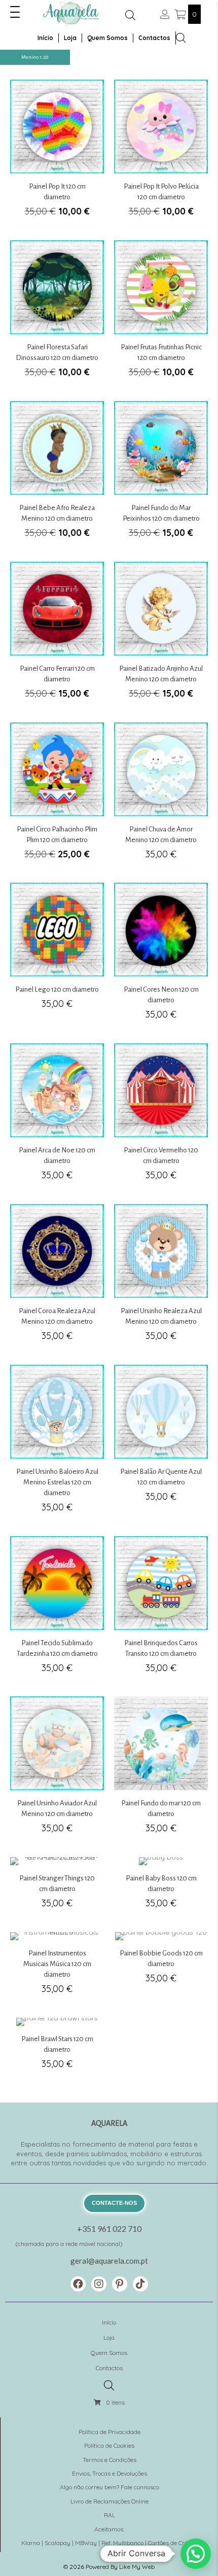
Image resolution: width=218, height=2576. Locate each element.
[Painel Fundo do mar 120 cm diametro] (161, 1771)
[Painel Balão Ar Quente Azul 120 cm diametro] (161, 1444)
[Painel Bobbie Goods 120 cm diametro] (161, 1969)
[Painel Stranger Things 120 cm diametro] (57, 1889)
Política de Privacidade (110, 2432)
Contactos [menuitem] (154, 38)
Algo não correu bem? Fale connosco (110, 2487)
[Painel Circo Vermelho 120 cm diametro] (161, 1118)
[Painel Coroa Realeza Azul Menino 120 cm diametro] (57, 1278)
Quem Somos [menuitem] (107, 38)
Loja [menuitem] (70, 38)
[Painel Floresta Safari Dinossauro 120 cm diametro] (57, 315)
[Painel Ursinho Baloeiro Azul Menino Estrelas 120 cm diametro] (57, 1444)
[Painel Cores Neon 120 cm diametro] (161, 957)
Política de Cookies (109, 2445)
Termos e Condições (110, 2460)
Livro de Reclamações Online (110, 2501)
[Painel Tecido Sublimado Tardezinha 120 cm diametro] (57, 1610)
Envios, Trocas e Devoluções (110, 2473)
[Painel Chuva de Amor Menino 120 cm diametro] (161, 797)
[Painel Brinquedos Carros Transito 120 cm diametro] (161, 1610)
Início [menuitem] (45, 38)
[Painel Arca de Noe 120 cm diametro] (57, 1118)
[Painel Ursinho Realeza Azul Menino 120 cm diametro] (161, 1278)
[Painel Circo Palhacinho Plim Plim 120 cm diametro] (57, 797)
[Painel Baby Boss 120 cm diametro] (161, 1889)
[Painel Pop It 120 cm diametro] (57, 154)
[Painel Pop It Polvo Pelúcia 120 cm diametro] (161, 154)
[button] (15, 12)
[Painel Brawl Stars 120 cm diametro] (57, 2049)
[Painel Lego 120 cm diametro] (57, 957)
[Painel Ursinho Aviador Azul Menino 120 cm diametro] (57, 1771)
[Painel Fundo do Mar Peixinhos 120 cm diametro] (161, 475)
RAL (110, 2515)
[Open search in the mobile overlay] (130, 15)
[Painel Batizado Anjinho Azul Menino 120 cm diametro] (161, 636)
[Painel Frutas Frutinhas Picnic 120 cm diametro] (161, 315)
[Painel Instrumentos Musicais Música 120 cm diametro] (57, 1969)
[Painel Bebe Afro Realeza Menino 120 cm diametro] (57, 475)
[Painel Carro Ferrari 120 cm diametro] (57, 636)
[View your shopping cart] (181, 14)
